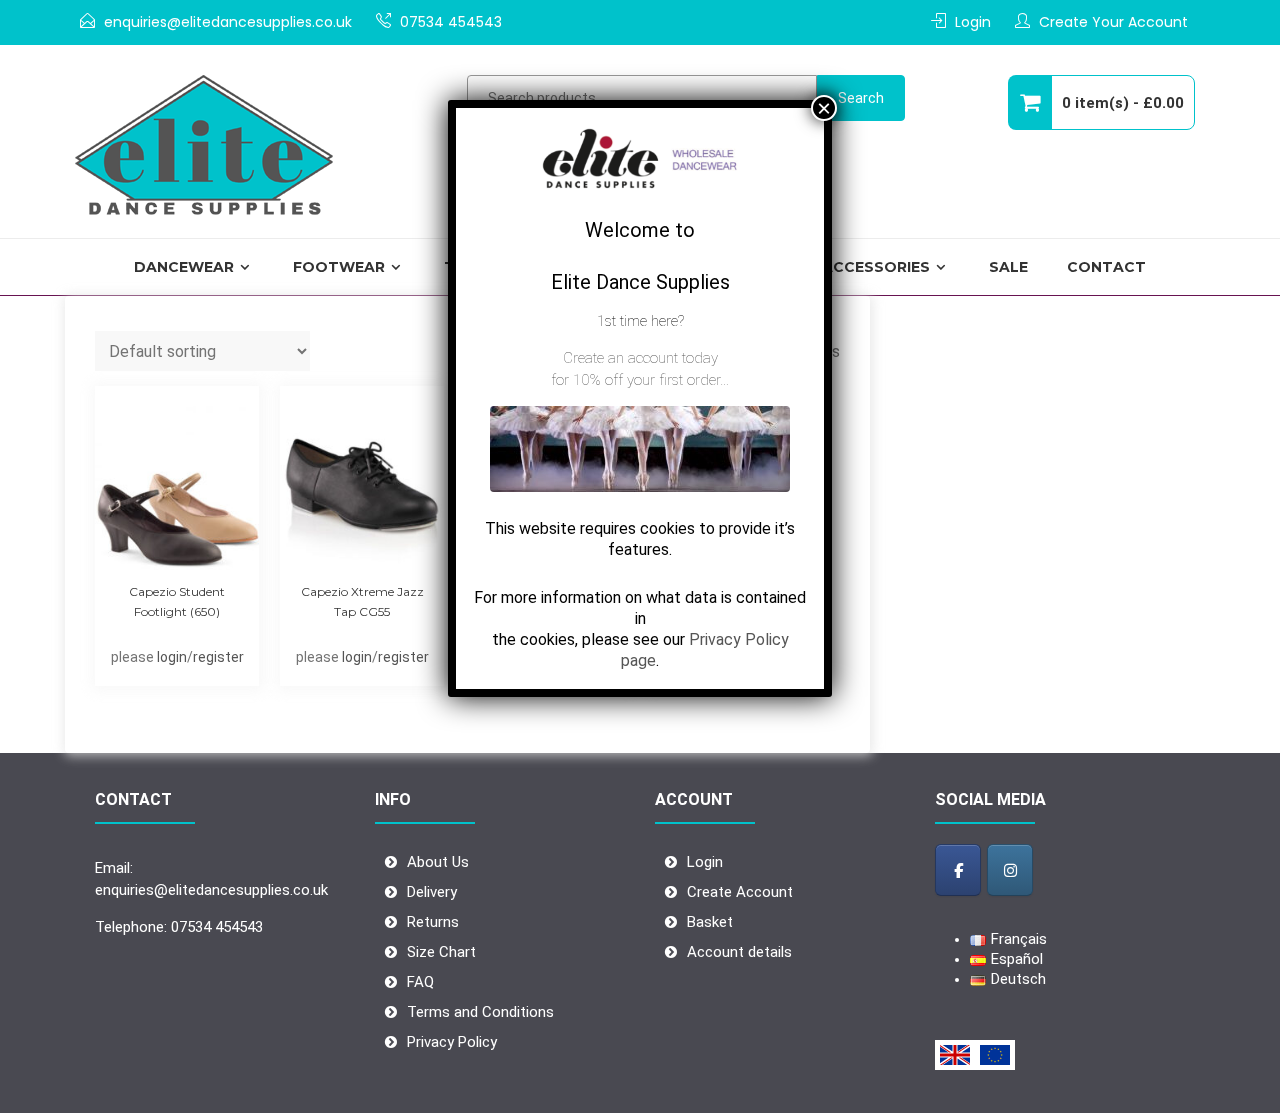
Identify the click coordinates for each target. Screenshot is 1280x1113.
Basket (710, 922)
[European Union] (995, 1055)
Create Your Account (1113, 22)
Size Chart (441, 952)
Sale (1008, 267)
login (172, 657)
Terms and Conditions (480, 1012)
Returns (433, 922)
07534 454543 (451, 22)
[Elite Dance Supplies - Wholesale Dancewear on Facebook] (958, 869)
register (218, 657)
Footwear (339, 267)
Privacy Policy (452, 1042)
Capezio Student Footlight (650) (177, 601)
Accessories (876, 267)
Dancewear (184, 267)
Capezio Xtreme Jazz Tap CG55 (362, 601)
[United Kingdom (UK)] (955, 1055)
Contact (1106, 267)
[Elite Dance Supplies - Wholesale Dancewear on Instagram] (1010, 869)
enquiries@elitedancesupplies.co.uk (228, 22)
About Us (438, 862)
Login (973, 22)
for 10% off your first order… (640, 380)
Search (861, 98)
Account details (739, 952)
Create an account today (640, 358)
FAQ (420, 982)
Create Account (740, 892)
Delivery (432, 892)
